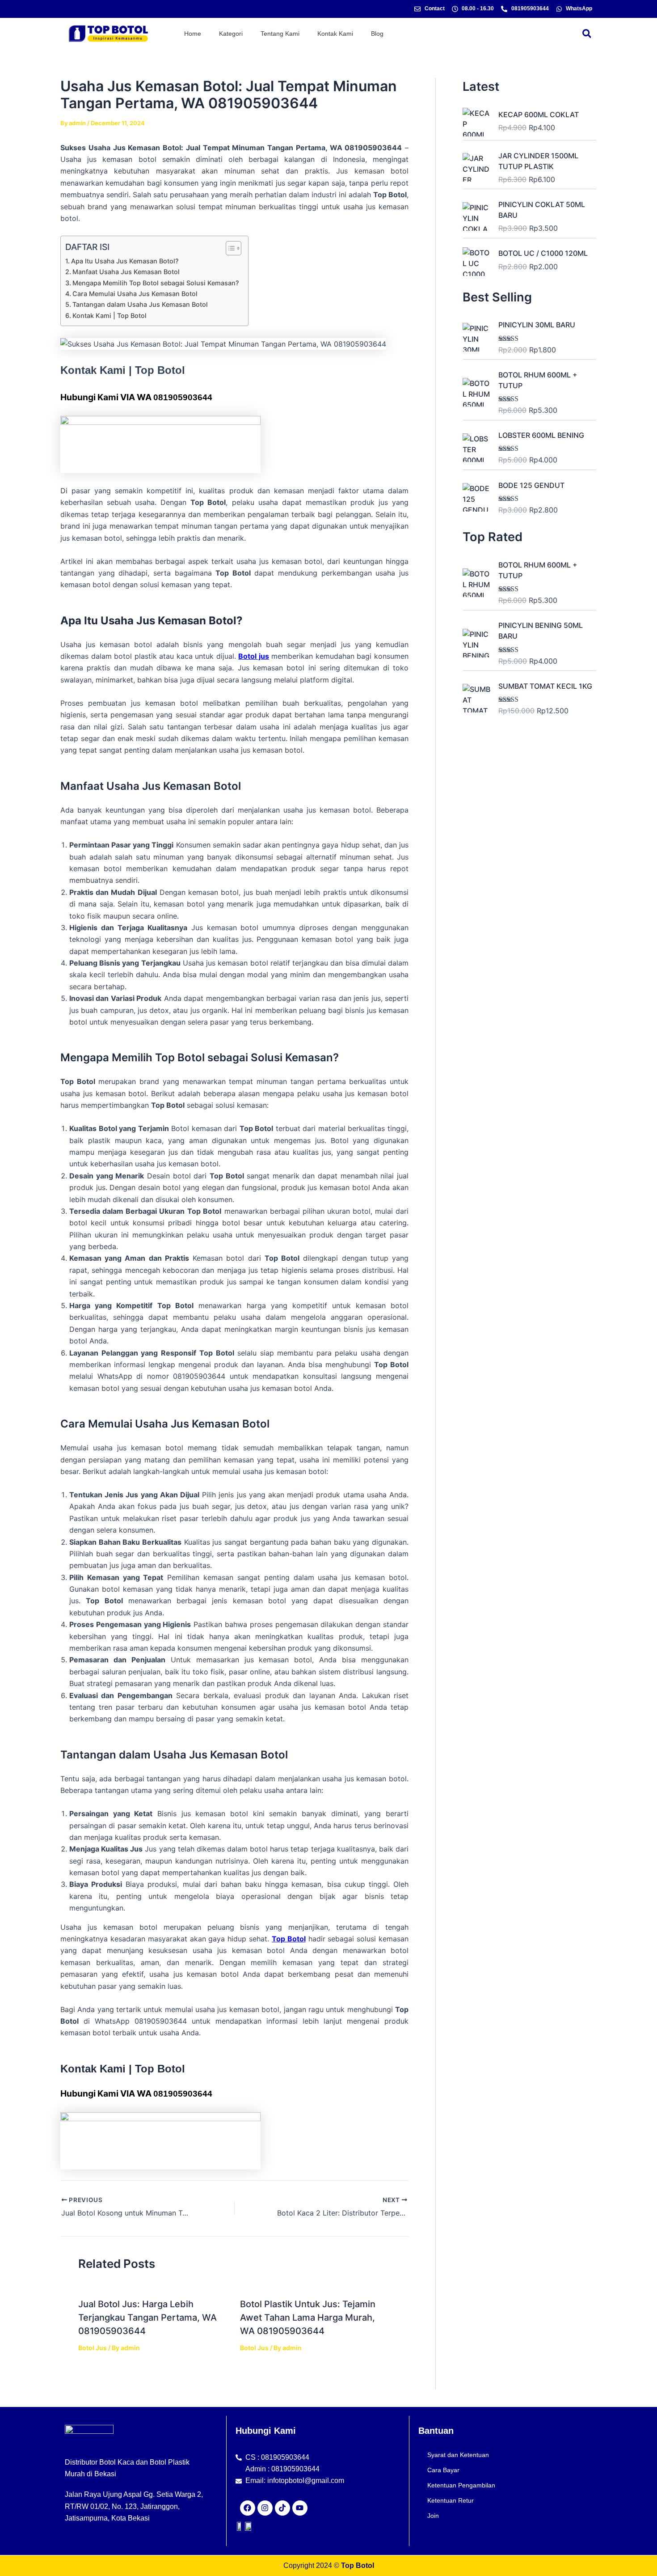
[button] (587, 33)
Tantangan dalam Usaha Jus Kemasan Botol (140, 304)
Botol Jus (93, 2348)
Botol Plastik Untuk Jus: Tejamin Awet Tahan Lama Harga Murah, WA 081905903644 (308, 2318)
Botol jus (254, 656)
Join (433, 2516)
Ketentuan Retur (451, 2500)
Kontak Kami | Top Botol (109, 316)
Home (193, 34)
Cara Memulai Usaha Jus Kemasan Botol (135, 294)
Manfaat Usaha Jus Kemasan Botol (126, 272)
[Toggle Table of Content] (229, 248)
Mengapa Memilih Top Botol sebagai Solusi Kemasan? (156, 283)
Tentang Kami (280, 34)
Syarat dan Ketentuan (458, 2455)
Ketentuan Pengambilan (461, 2485)
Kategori (231, 34)
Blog (377, 34)
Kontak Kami (335, 34)
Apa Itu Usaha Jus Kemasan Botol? (125, 261)
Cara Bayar (443, 2470)
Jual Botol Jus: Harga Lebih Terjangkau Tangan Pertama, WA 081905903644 (147, 2318)
